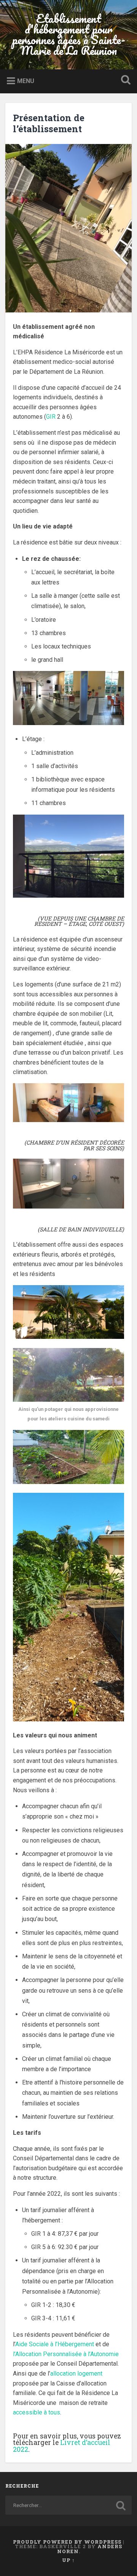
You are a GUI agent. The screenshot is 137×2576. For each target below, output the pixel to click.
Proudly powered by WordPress (67, 2542)
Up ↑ (68, 2560)
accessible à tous (37, 2412)
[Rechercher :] (68, 2505)
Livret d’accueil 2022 (62, 2446)
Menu (26, 81)
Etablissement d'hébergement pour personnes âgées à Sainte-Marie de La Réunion (69, 34)
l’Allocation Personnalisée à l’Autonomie (66, 2354)
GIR (52, 417)
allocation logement (76, 2373)
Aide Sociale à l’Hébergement (55, 2344)
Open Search (124, 81)
